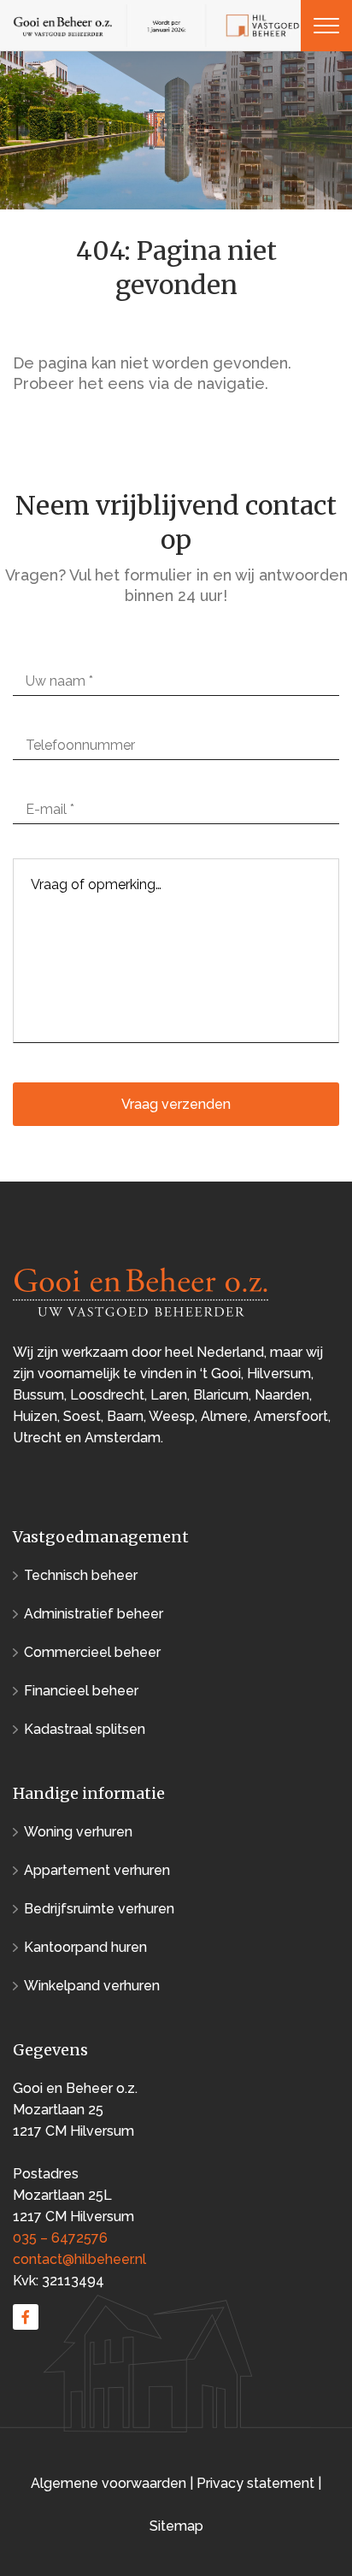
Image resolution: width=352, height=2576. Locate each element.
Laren (169, 1395)
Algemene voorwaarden (110, 2483)
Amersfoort (291, 1416)
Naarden (282, 1395)
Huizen (35, 1416)
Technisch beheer (81, 1575)
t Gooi (222, 1373)
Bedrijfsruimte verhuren (99, 1909)
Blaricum (221, 1395)
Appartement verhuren (97, 1870)
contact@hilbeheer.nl (79, 2259)
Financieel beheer (81, 1691)
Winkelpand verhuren (92, 1986)
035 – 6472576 (60, 2238)
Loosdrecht (107, 1395)
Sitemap (176, 2526)
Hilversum (279, 1373)
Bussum (38, 1395)
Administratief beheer (94, 1614)
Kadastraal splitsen (85, 1729)
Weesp (172, 1416)
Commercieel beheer (92, 1652)
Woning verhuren (78, 1832)
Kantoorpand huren (85, 1947)
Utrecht (37, 1438)
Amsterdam (123, 1438)
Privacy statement (255, 2483)
